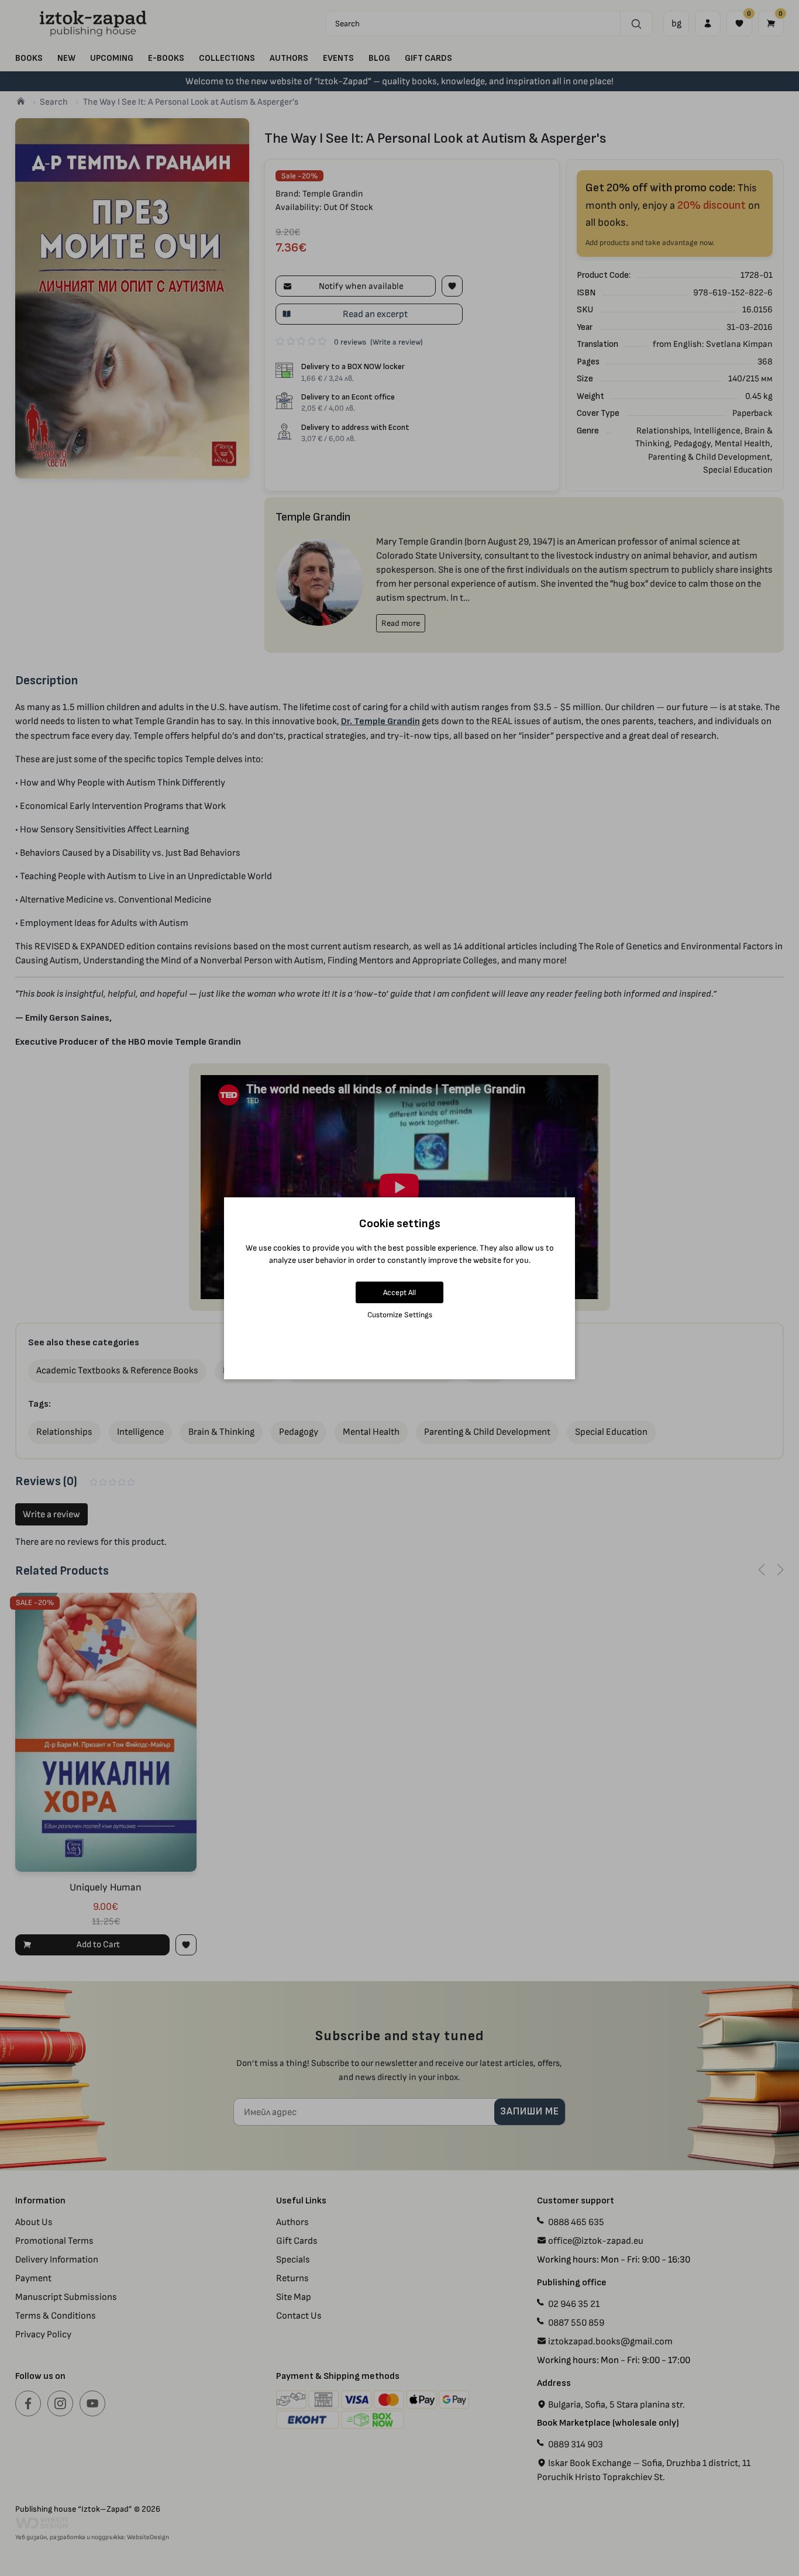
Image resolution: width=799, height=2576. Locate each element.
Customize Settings (400, 1315)
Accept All (399, 1292)
